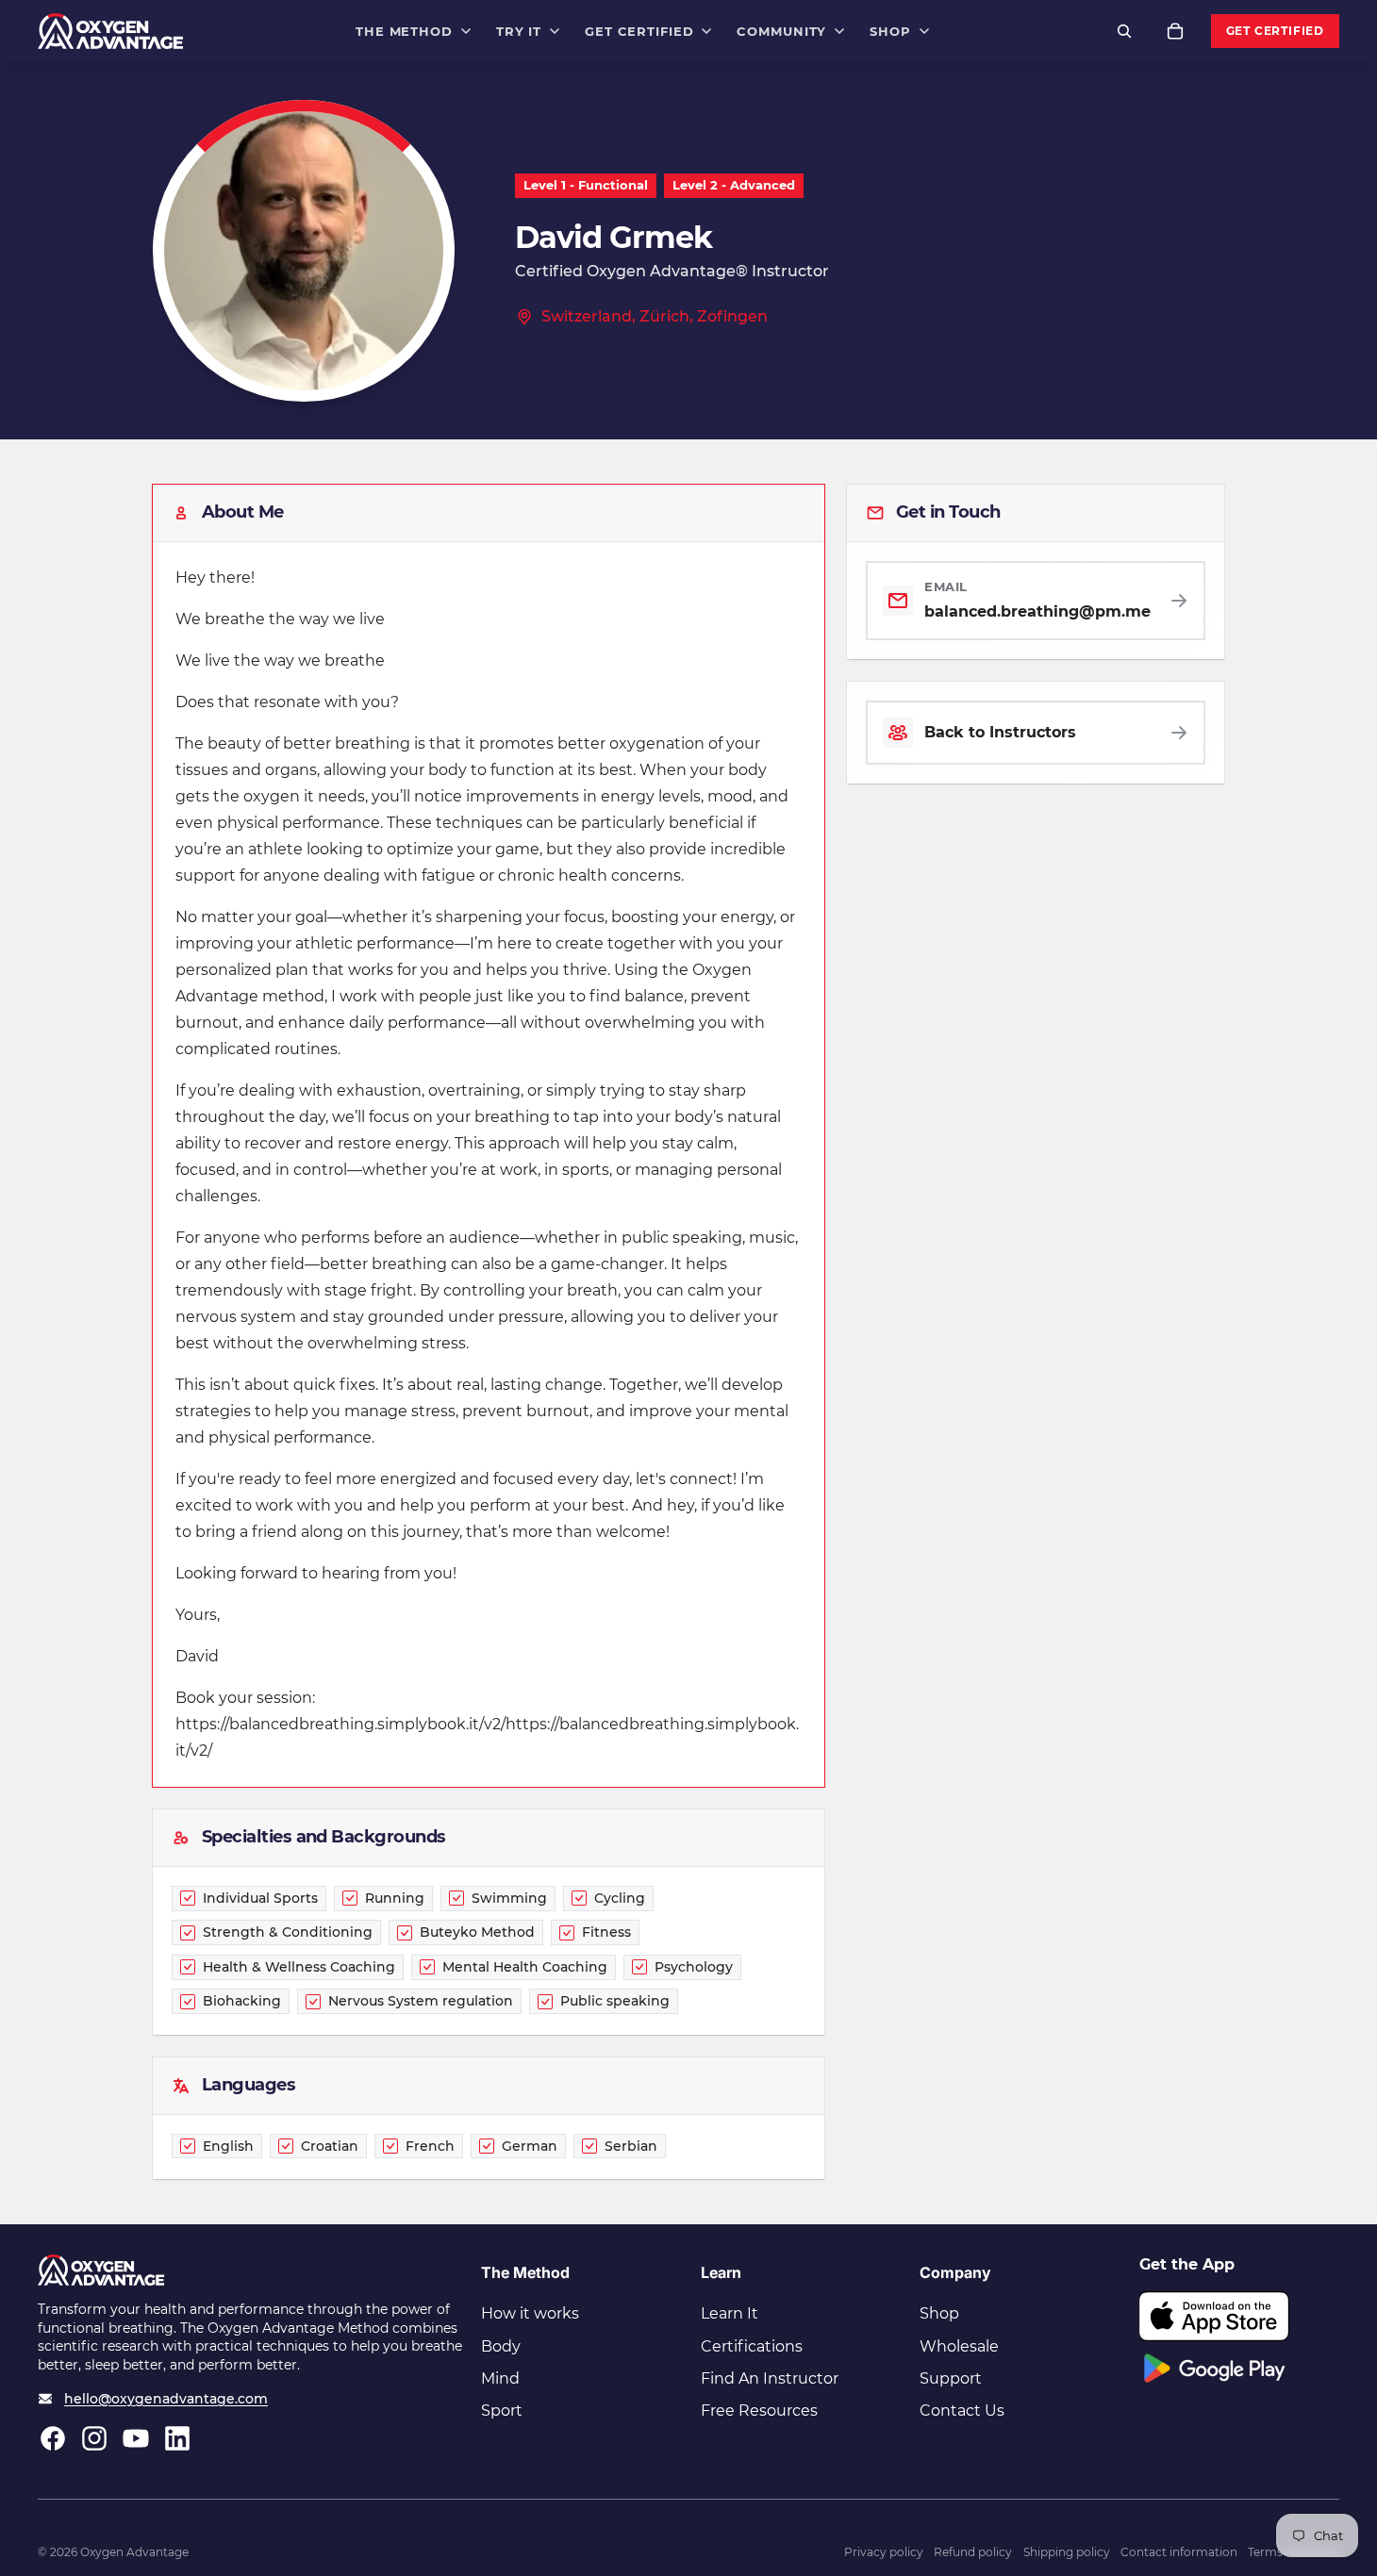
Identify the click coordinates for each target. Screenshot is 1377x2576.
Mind (500, 2378)
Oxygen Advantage (134, 2552)
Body (501, 2346)
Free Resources (759, 2411)
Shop (939, 2313)
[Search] (1124, 31)
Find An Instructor (770, 2378)
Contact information (1179, 2552)
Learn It (730, 2313)
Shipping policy (1067, 2552)
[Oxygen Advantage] (111, 31)
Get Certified (1275, 31)
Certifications (752, 2346)
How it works (530, 2313)
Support (951, 2378)
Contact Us (962, 2411)
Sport (502, 2411)
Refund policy (973, 2552)
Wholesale (959, 2346)
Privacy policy (884, 2552)
